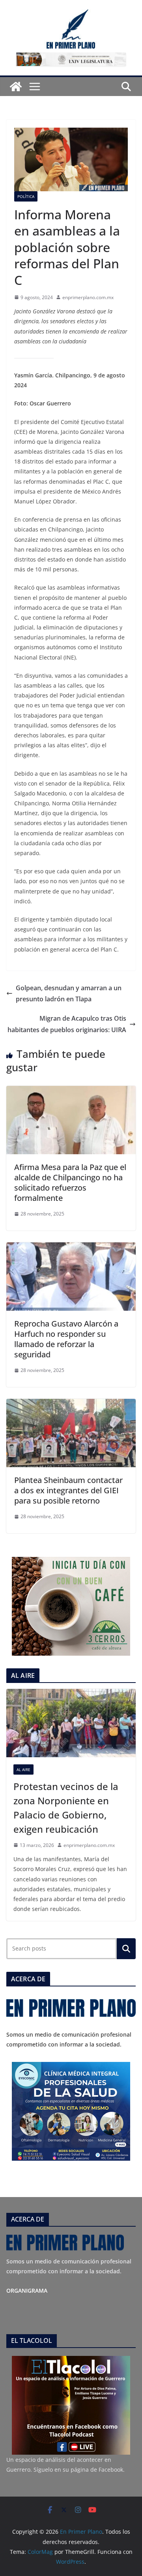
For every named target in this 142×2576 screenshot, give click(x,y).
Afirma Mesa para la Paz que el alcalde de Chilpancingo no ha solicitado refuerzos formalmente (70, 1182)
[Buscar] (126, 1948)
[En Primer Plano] (16, 87)
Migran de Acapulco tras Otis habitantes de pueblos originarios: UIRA (67, 1024)
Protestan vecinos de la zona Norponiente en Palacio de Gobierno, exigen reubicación (66, 1808)
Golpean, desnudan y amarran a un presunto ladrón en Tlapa (69, 994)
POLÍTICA (26, 196)
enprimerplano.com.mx (88, 297)
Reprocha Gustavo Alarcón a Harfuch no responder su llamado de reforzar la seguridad (66, 1339)
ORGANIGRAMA (27, 2291)
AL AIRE (23, 1769)
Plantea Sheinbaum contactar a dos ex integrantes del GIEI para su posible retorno (68, 1490)
